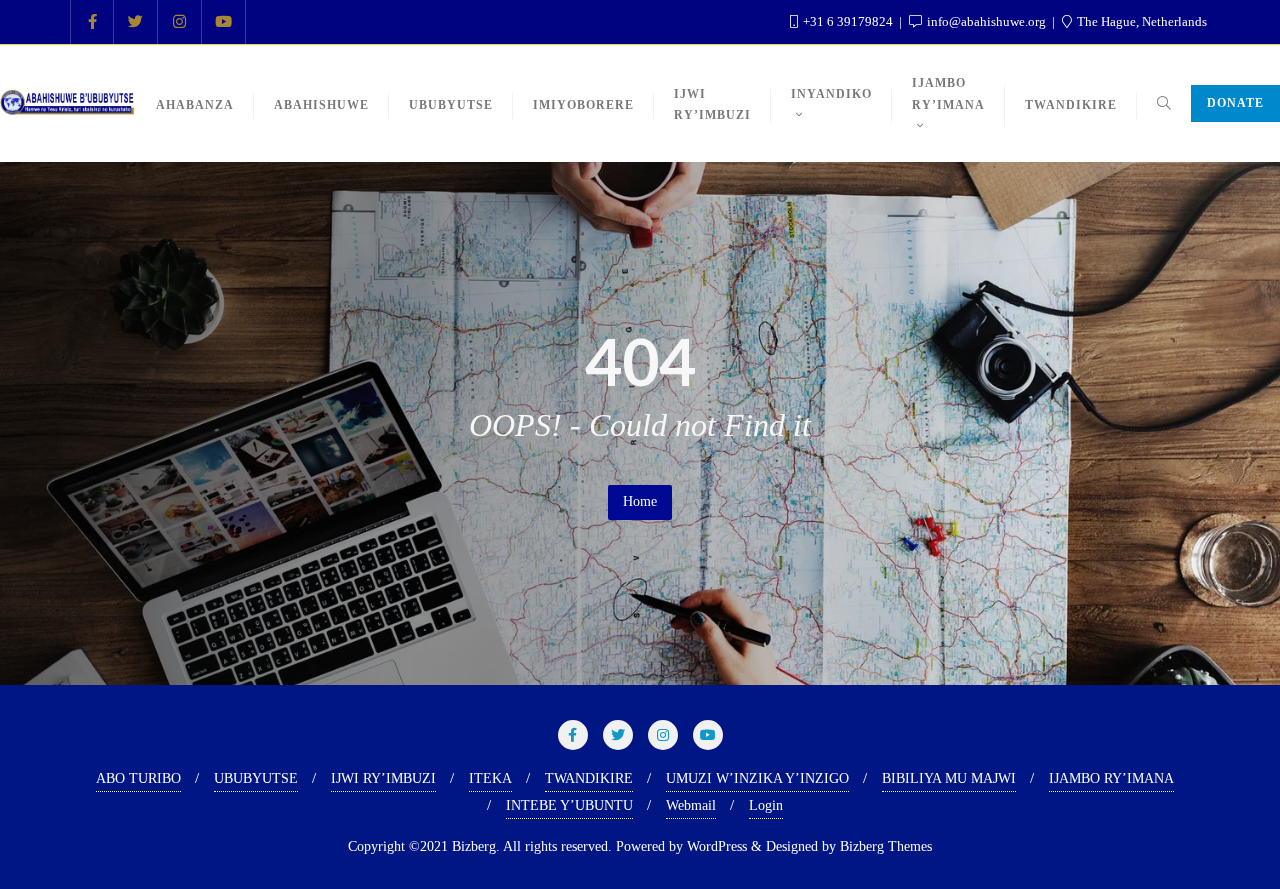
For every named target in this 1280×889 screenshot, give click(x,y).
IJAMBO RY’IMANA (1111, 778)
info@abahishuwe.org (986, 21)
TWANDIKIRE (589, 778)
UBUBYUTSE (256, 778)
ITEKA (490, 778)
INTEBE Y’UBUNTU (569, 805)
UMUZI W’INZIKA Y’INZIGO (757, 778)
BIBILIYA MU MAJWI (949, 778)
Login (766, 805)
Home (640, 501)
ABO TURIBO (138, 778)
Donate (1235, 103)
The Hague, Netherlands (1140, 21)
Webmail (691, 805)
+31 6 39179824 (848, 21)
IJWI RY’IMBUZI (383, 778)
